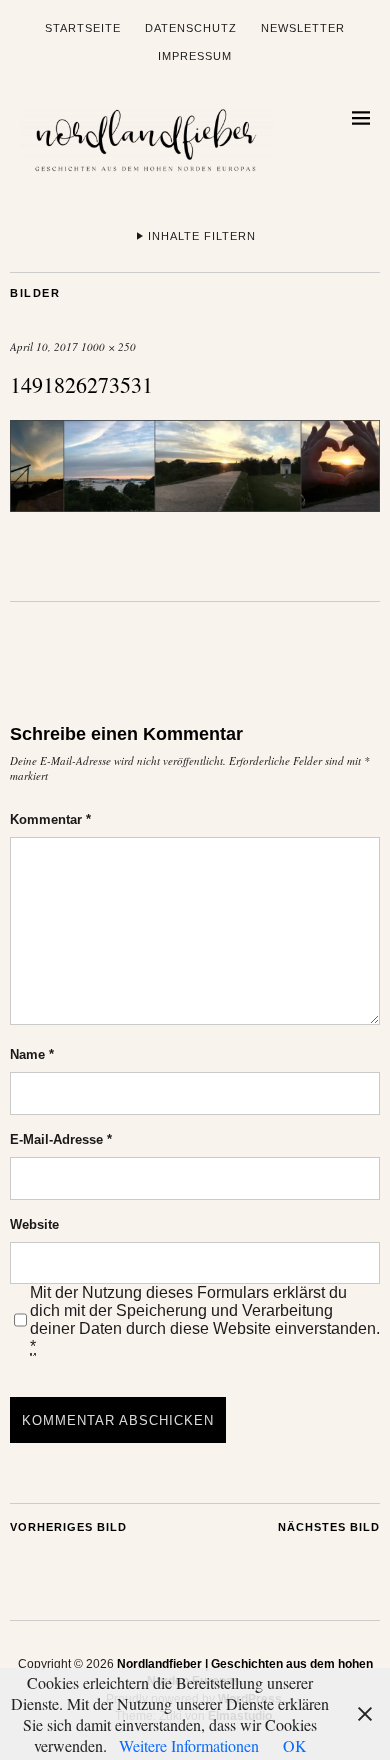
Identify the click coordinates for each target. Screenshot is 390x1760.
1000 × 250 (108, 346)
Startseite (83, 28)
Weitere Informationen (189, 1745)
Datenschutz (191, 28)
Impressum (195, 56)
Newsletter (303, 28)
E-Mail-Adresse (61, 1139)
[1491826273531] (195, 505)
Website (34, 1224)
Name (32, 1054)
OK (295, 1745)
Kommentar (50, 819)
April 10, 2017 (44, 346)
